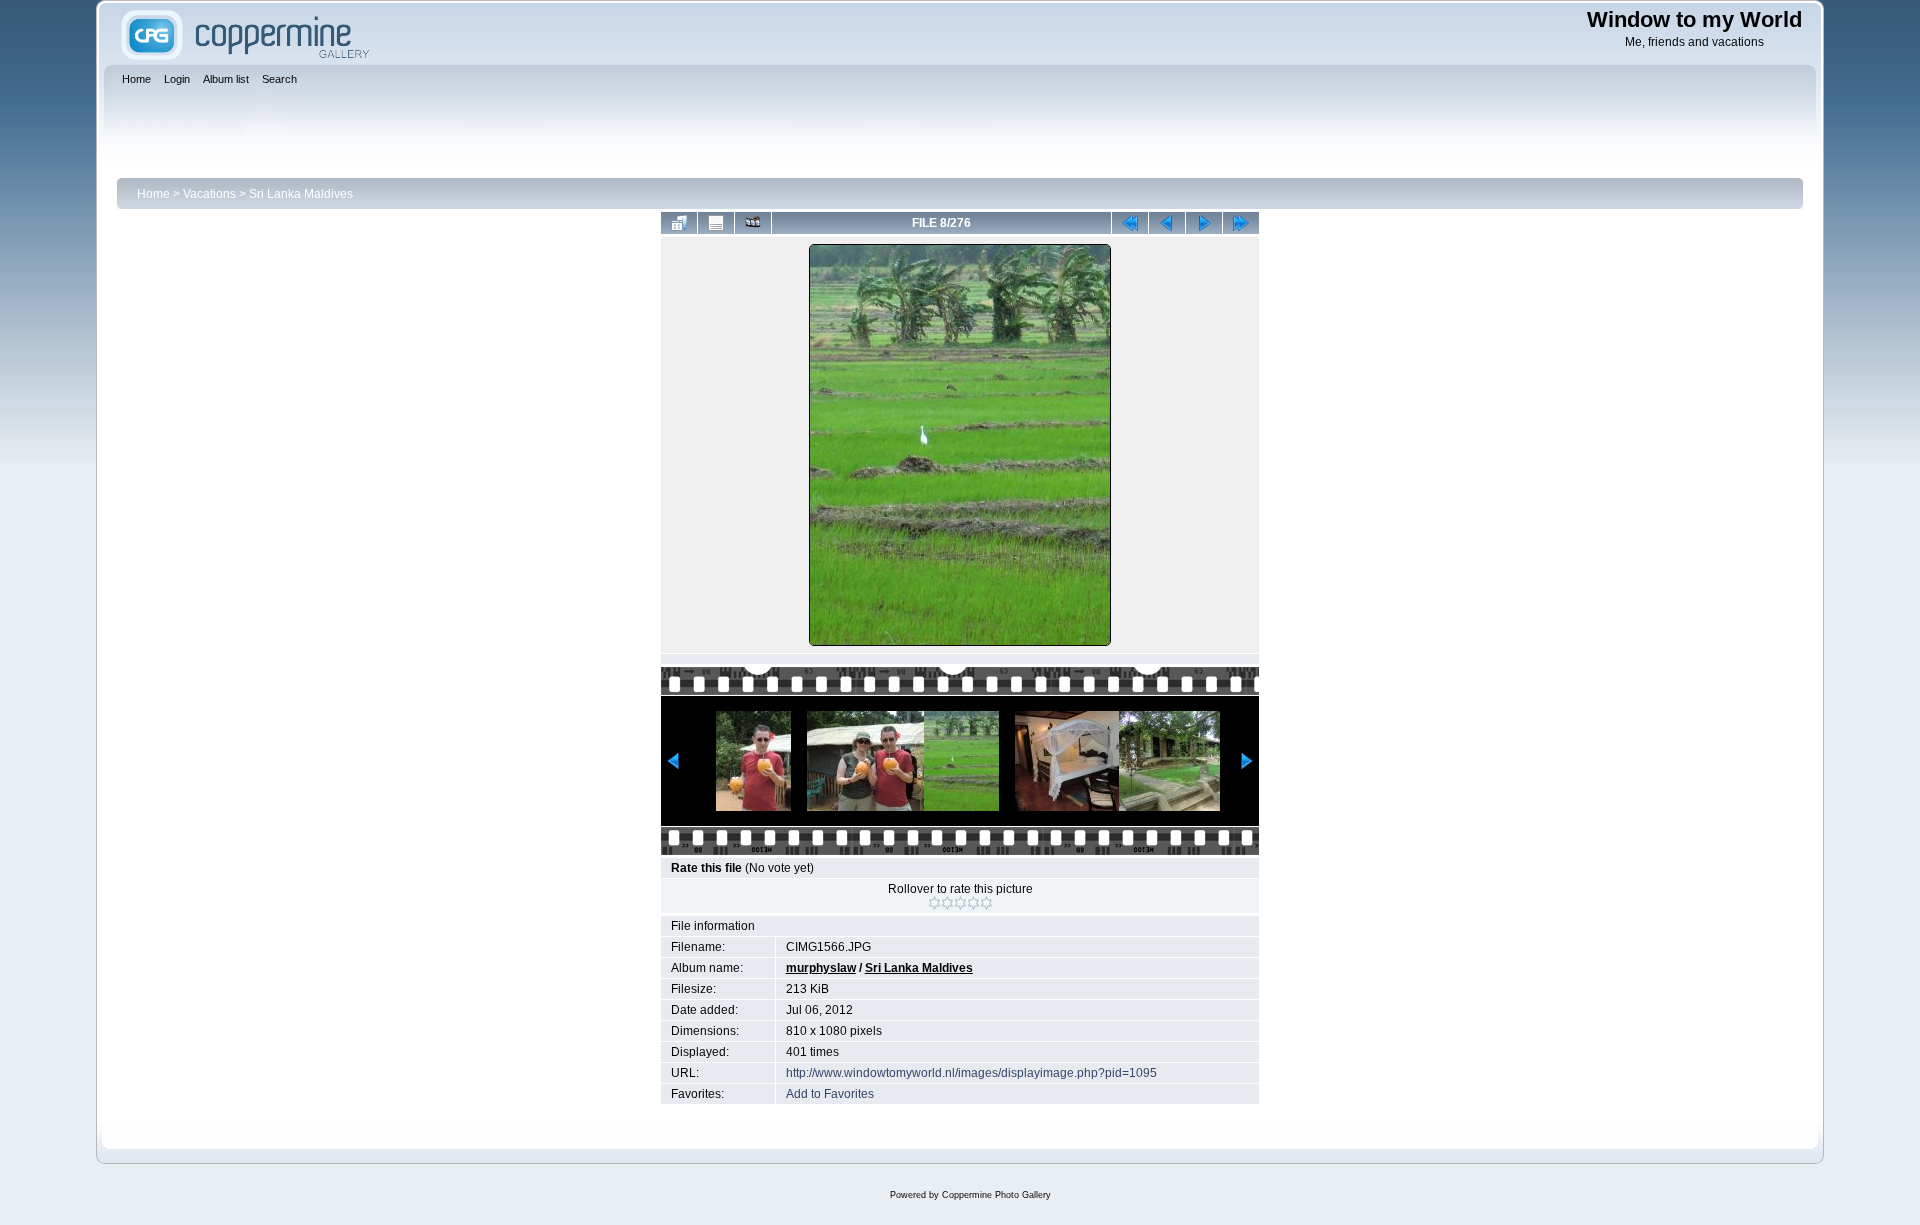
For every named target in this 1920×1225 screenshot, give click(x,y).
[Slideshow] (753, 223)
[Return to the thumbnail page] (679, 223)
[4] (973, 903)
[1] (934, 903)
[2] (947, 903)
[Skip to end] (1241, 223)
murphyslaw (821, 968)
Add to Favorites (830, 1094)
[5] (986, 903)
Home (153, 194)
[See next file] (1204, 223)
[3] (960, 903)
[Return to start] (1130, 223)
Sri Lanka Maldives (301, 194)
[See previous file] (1167, 223)
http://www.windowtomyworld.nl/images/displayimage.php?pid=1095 (971, 1073)
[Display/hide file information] (716, 223)
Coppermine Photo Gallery (996, 1195)
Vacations (209, 194)
